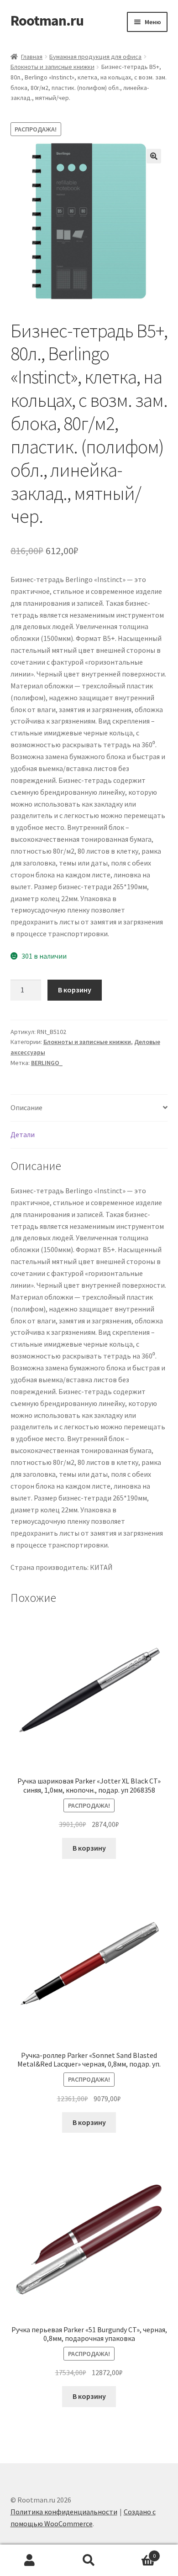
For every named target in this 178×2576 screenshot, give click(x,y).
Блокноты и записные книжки (52, 67)
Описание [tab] (26, 1107)
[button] (154, 156)
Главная (32, 57)
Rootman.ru (47, 21)
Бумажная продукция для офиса (95, 57)
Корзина (137, 2552)
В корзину (75, 990)
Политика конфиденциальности (64, 2512)
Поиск (89, 2560)
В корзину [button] (89, 1848)
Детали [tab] (23, 1134)
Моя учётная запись (30, 2560)
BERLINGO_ (47, 1063)
